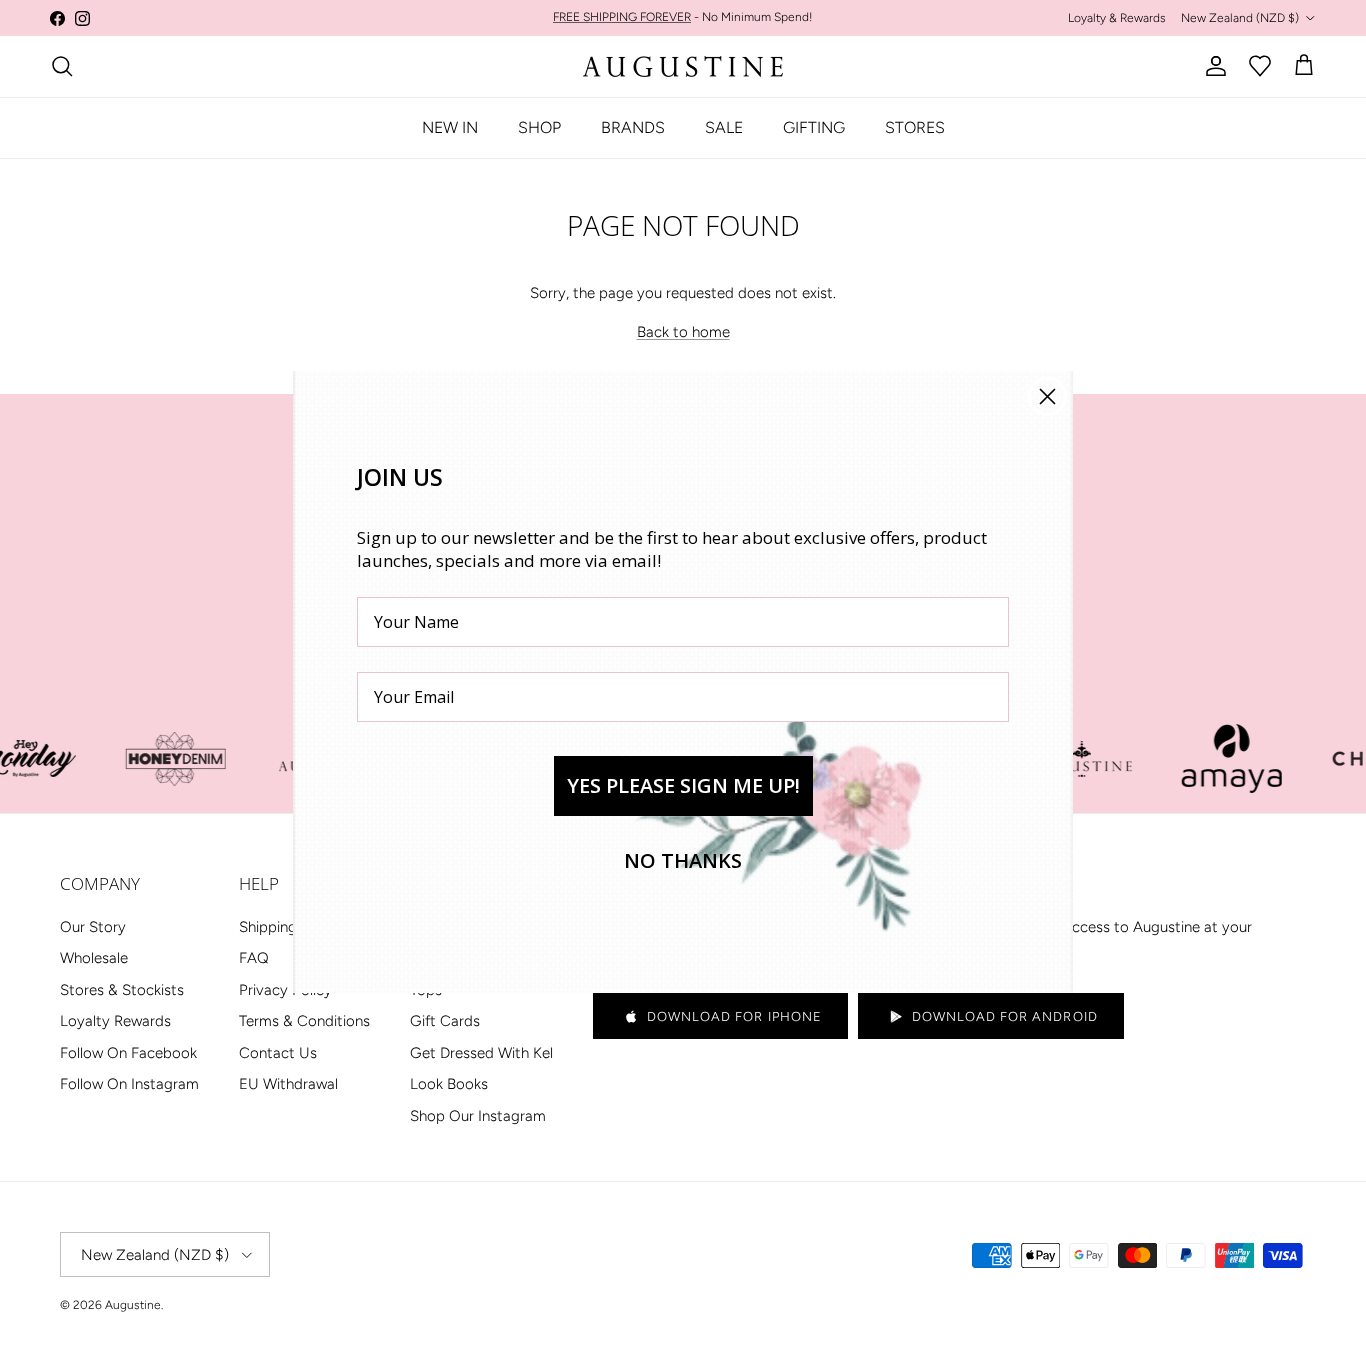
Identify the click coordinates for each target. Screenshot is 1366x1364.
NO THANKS (683, 860)
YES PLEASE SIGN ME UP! (683, 785)
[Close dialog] (1047, 396)
